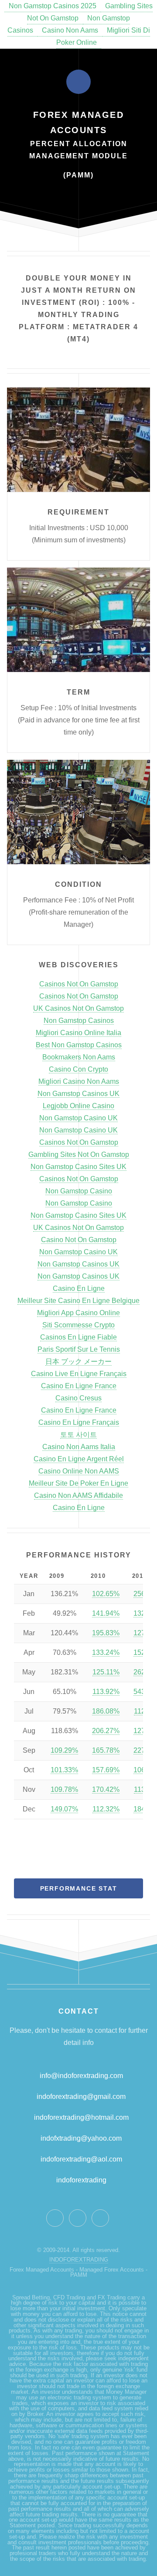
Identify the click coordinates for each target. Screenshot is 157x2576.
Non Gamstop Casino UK (78, 1118)
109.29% (64, 1750)
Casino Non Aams (70, 30)
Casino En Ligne (79, 1288)
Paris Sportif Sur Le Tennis (79, 1349)
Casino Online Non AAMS (79, 1471)
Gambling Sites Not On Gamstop (79, 1154)
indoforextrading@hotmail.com (81, 2117)
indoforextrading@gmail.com (81, 2097)
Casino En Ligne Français (79, 1422)
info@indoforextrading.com (81, 2076)
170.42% (106, 1789)
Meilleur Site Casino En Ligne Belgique (78, 1301)
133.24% (106, 1652)
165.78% (106, 1750)
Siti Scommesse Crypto (78, 1325)
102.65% (106, 1594)
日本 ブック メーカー (78, 1362)
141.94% (106, 1613)
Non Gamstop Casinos (79, 1021)
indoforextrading (79, 2180)
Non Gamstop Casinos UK (78, 1094)
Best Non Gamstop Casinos (79, 1045)
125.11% (106, 1672)
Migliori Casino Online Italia (78, 1033)
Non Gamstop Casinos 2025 (53, 6)
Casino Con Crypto (78, 1069)
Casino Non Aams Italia (79, 1447)
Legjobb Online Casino (78, 1106)
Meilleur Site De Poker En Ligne (78, 1483)
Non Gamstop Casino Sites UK (78, 1167)
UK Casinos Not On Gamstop (78, 1008)
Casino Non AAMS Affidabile (78, 1495)
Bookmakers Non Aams (79, 1057)
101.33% (64, 1770)
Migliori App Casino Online (78, 1313)
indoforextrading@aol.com (81, 2159)
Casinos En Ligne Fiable (78, 1337)
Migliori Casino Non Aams (79, 1081)
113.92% (106, 1692)
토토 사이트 (78, 1435)
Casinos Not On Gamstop (79, 984)
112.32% (106, 1809)
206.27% (106, 1731)
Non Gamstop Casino (79, 1191)
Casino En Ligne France (79, 1386)
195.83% (106, 1633)
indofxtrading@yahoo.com (81, 2138)
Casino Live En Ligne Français (79, 1374)
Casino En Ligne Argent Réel (79, 1459)
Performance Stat (79, 1888)
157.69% (106, 1770)
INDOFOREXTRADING (79, 2260)
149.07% (64, 1809)
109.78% (64, 1789)
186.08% (106, 1711)
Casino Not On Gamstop (79, 1240)
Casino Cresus (78, 1398)
